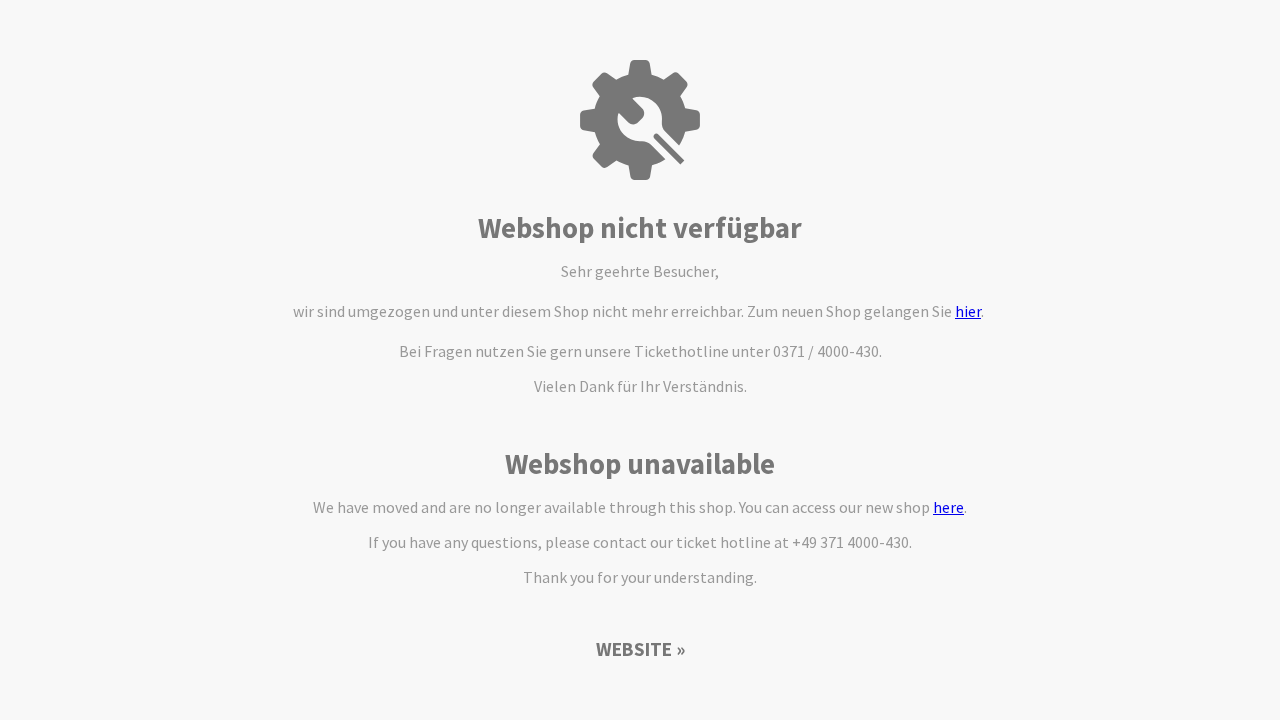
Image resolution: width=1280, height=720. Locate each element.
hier (968, 311)
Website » (640, 649)
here (948, 507)
